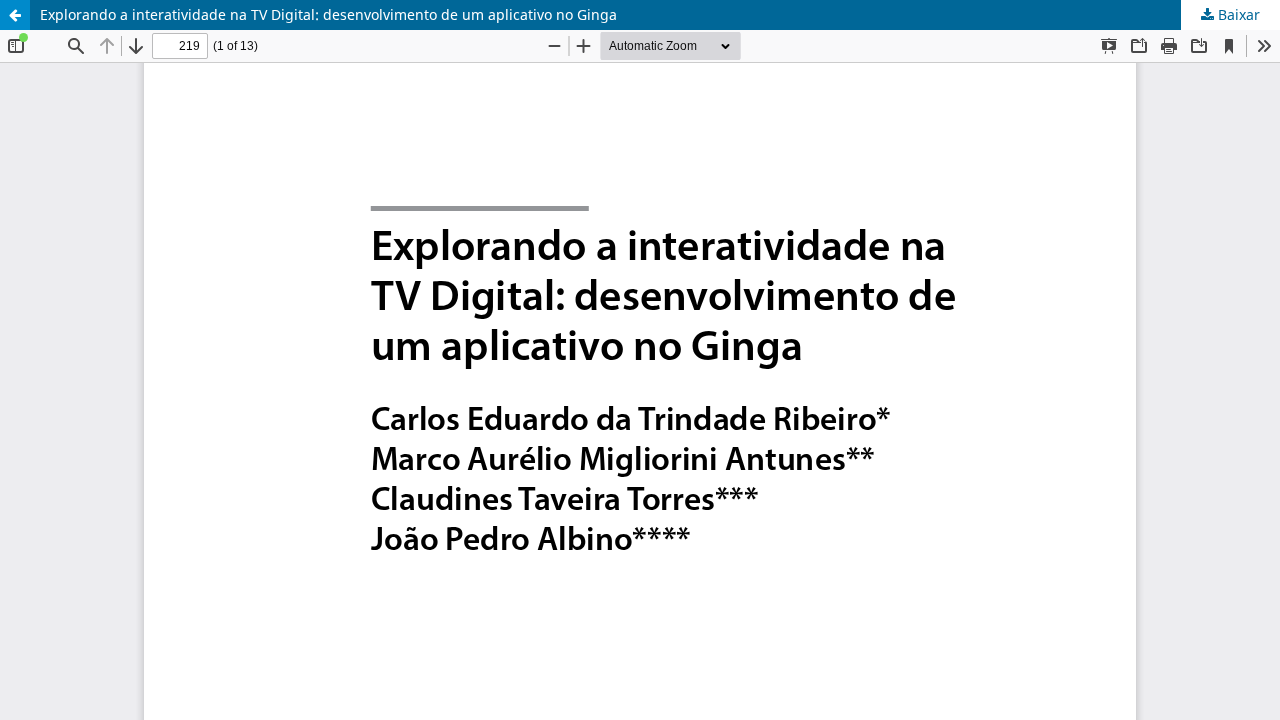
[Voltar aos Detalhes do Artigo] (15, 15)
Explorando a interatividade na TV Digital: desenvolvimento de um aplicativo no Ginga (328, 14)
